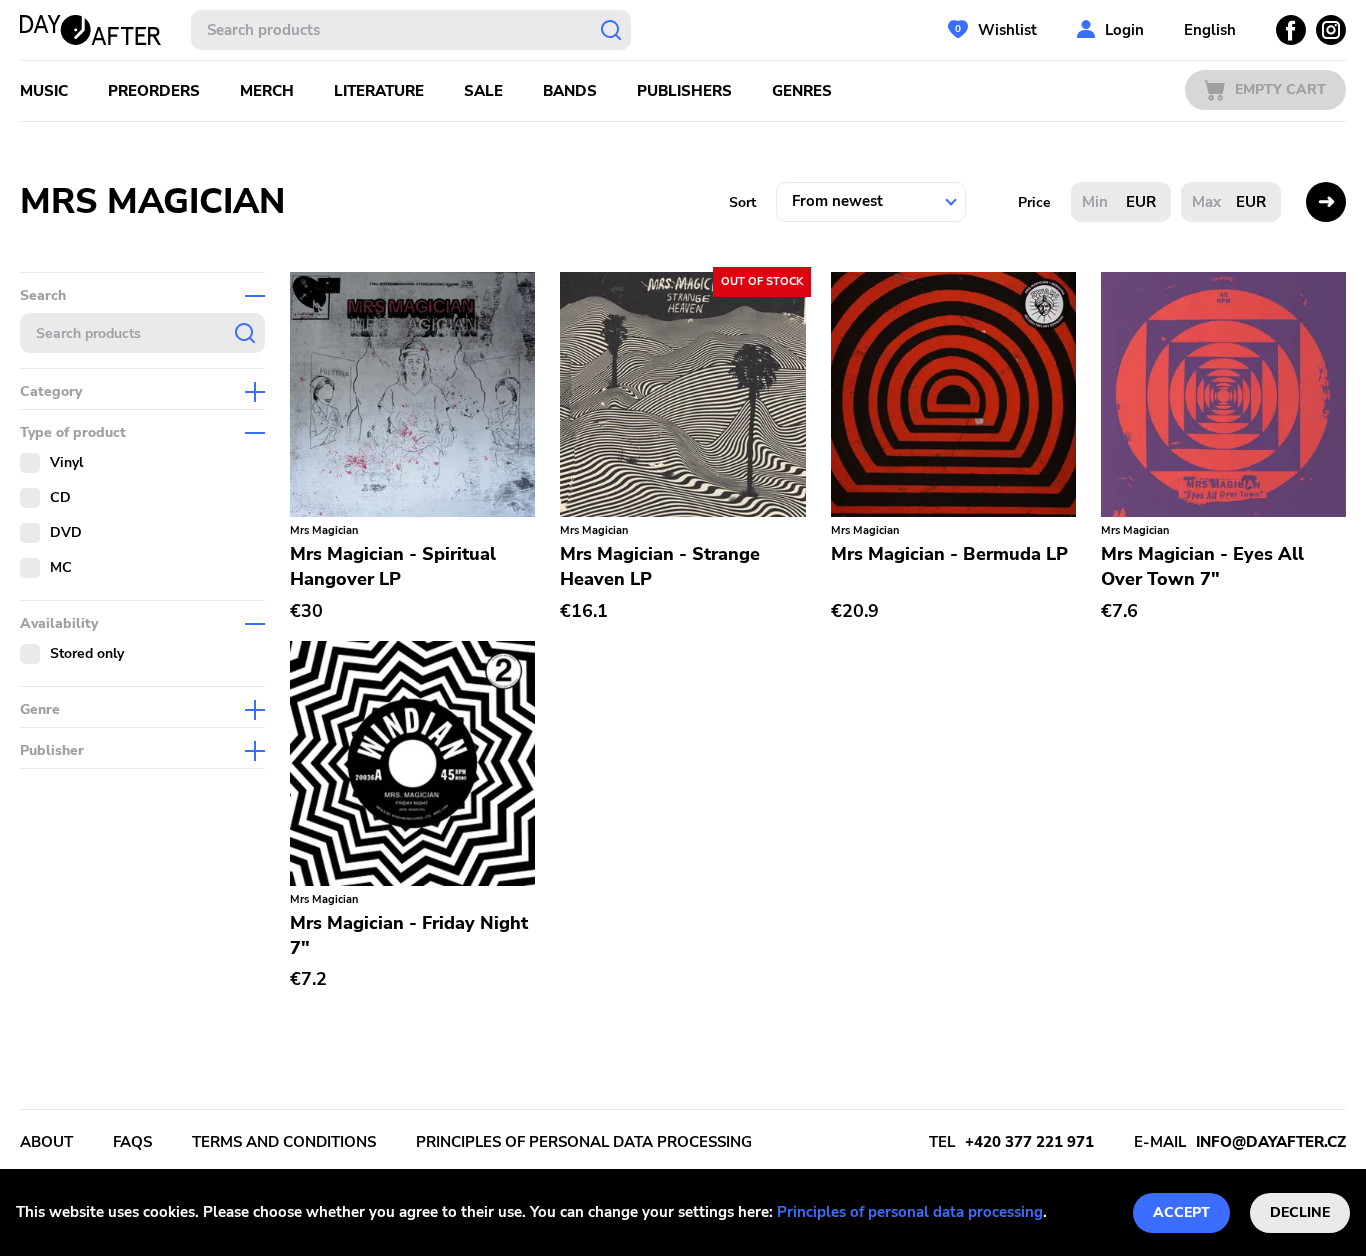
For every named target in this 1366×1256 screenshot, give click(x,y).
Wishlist (1007, 30)
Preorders (154, 91)
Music (44, 91)
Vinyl (66, 462)
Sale (483, 91)
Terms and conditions (284, 1142)
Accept (1181, 1212)
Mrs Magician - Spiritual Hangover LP (393, 566)
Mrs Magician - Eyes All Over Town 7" (1202, 566)
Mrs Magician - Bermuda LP (949, 554)
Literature (379, 91)
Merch (267, 91)
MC (61, 567)
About (46, 1142)
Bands (570, 91)
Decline (1300, 1212)
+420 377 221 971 (1029, 1142)
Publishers (684, 91)
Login (1124, 30)
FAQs (132, 1142)
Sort (742, 202)
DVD (66, 532)
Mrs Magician (324, 530)
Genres (802, 91)
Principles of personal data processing (910, 1212)
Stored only (87, 653)
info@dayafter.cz (1271, 1142)
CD (60, 497)
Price (1034, 202)
